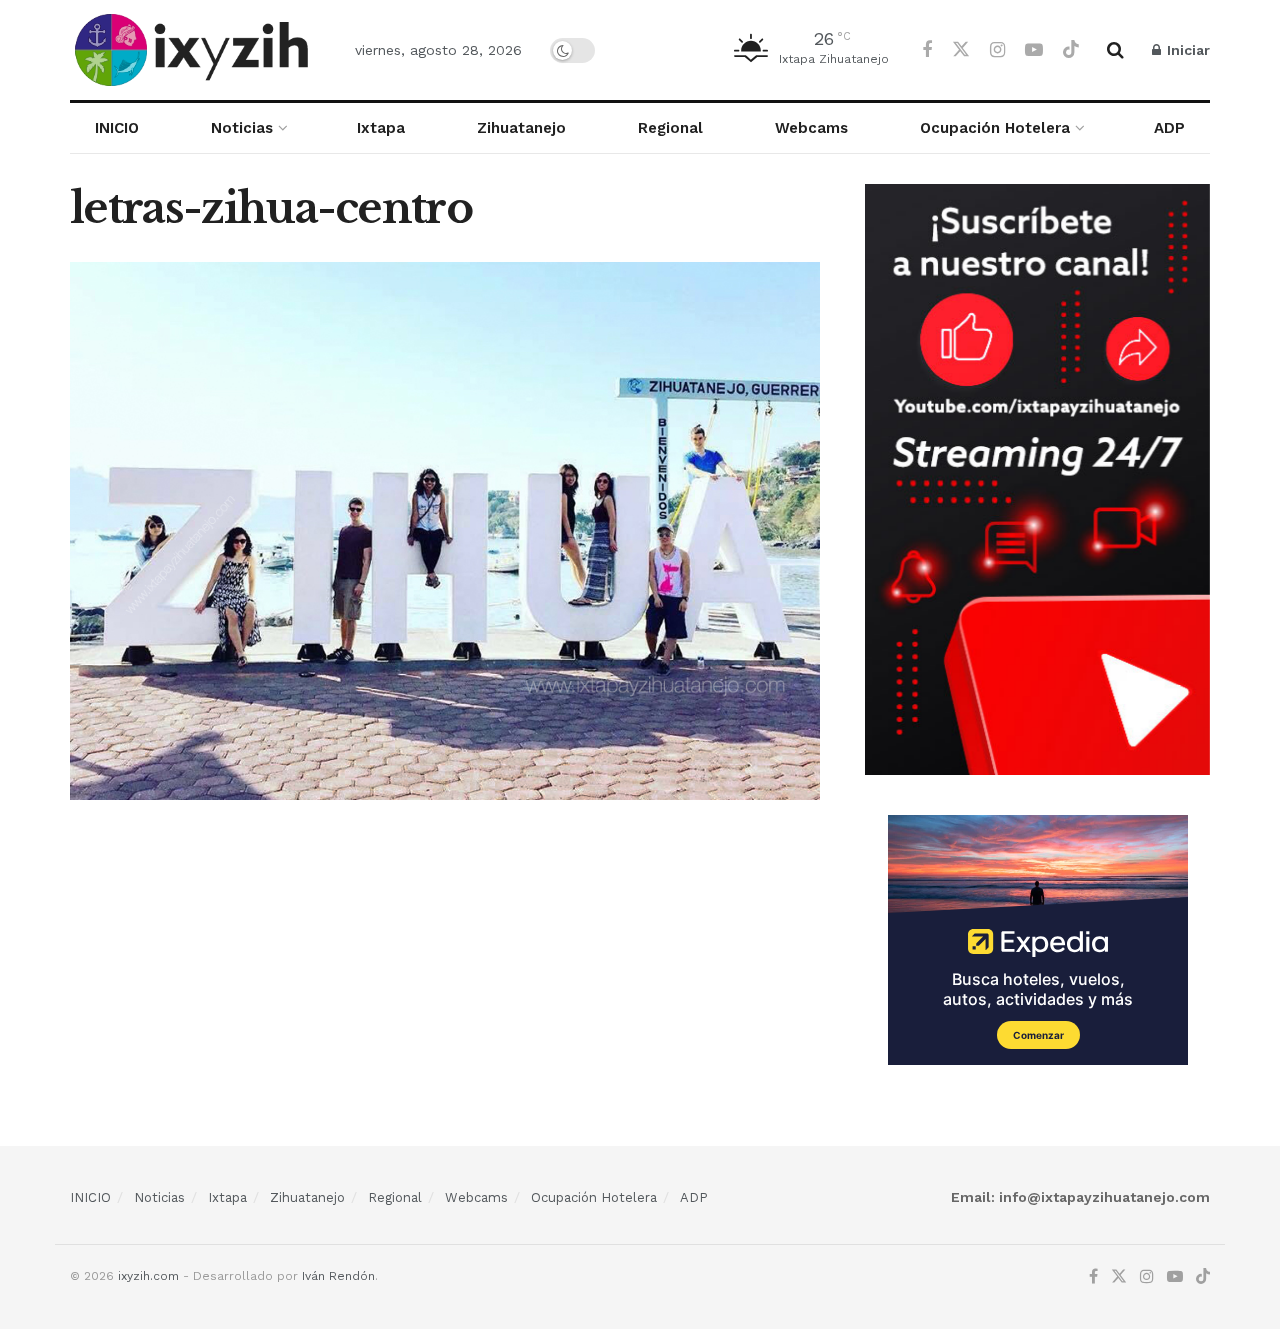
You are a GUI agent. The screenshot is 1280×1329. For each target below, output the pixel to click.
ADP (1169, 128)
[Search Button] (1115, 50)
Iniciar (1186, 50)
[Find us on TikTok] (1071, 50)
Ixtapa (381, 128)
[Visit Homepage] (195, 50)
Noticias (242, 128)
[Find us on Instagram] (997, 50)
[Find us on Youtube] (1034, 50)
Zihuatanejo (521, 128)
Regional (670, 128)
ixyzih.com (148, 1276)
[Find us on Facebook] (927, 50)
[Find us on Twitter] (961, 50)
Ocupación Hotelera (995, 128)
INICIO (117, 128)
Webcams (811, 128)
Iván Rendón (338, 1276)
